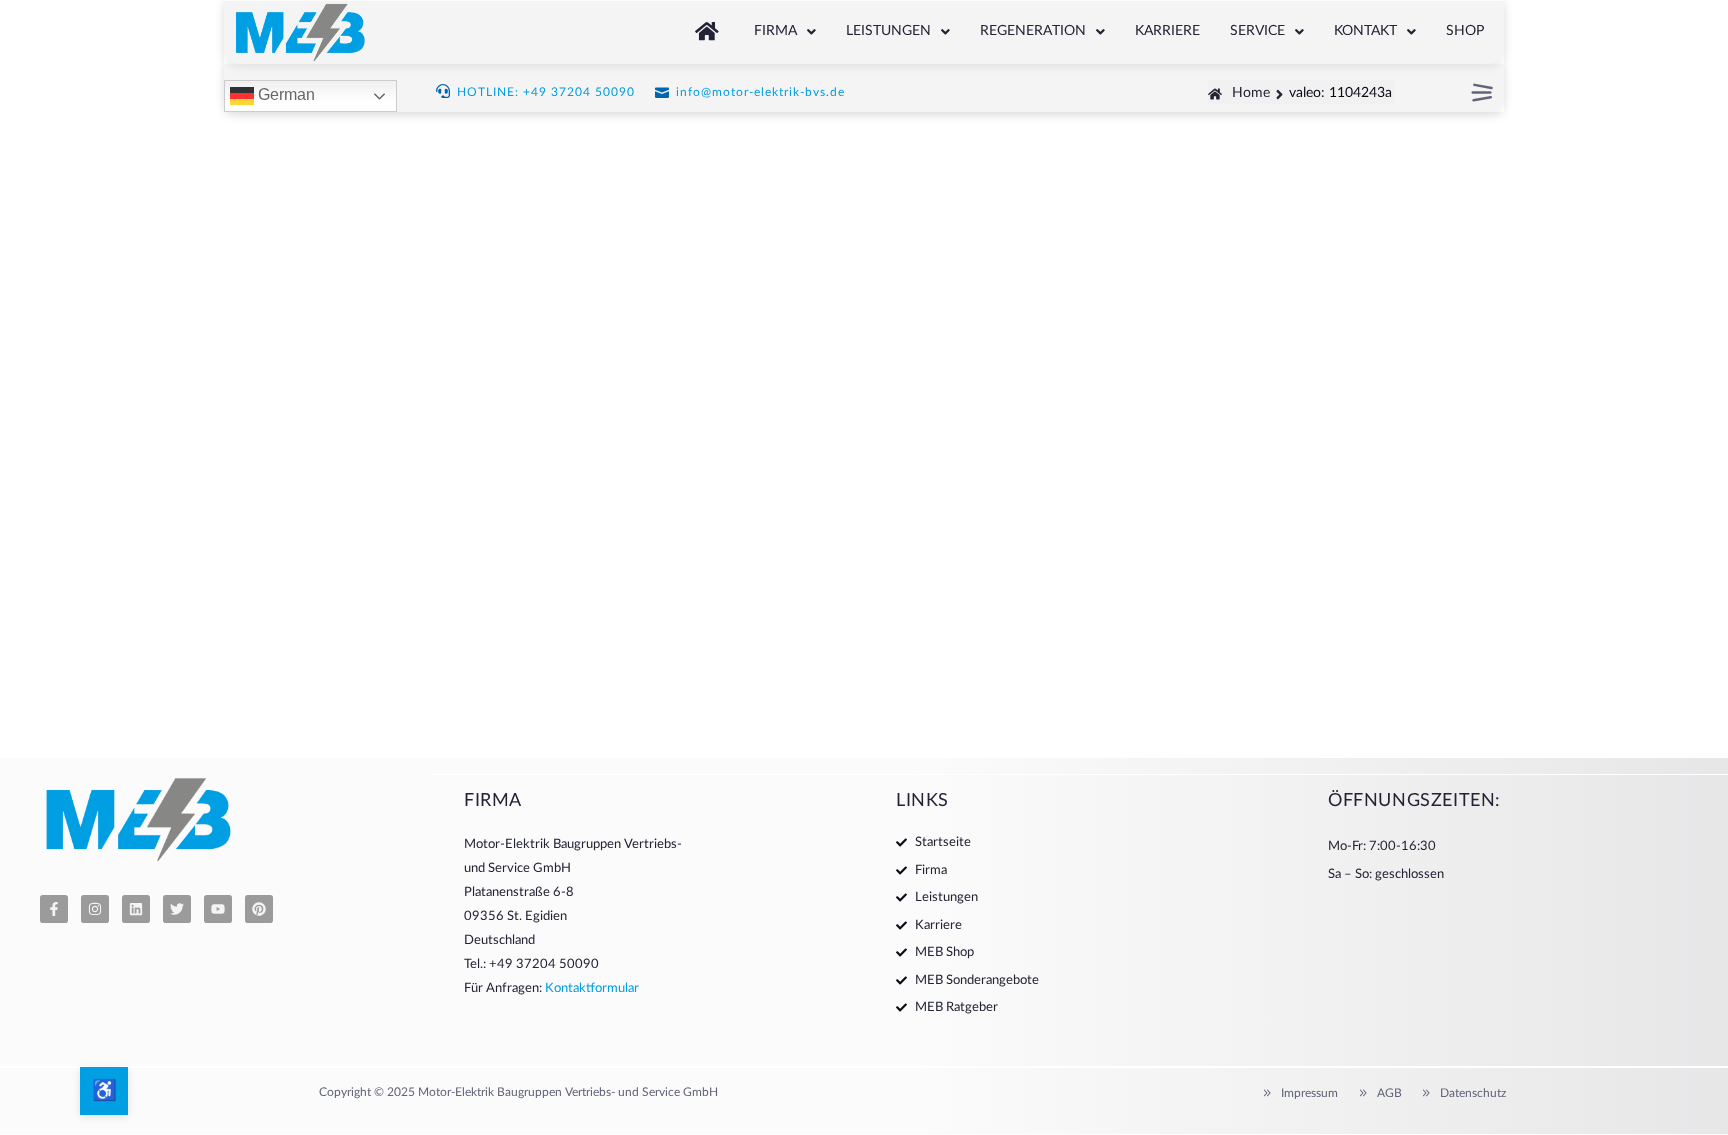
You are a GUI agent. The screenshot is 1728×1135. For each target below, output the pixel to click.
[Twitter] (177, 909)
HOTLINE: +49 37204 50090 (546, 92)
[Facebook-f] (54, 909)
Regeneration (1033, 31)
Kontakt (1365, 31)
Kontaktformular (592, 988)
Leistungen (888, 31)
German (284, 95)
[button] (785, 31)
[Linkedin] (136, 909)
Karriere (1167, 31)
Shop (1465, 31)
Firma (775, 31)
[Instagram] (95, 909)
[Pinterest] (259, 909)
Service (1257, 31)
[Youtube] (218, 909)
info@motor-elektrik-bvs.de (760, 92)
